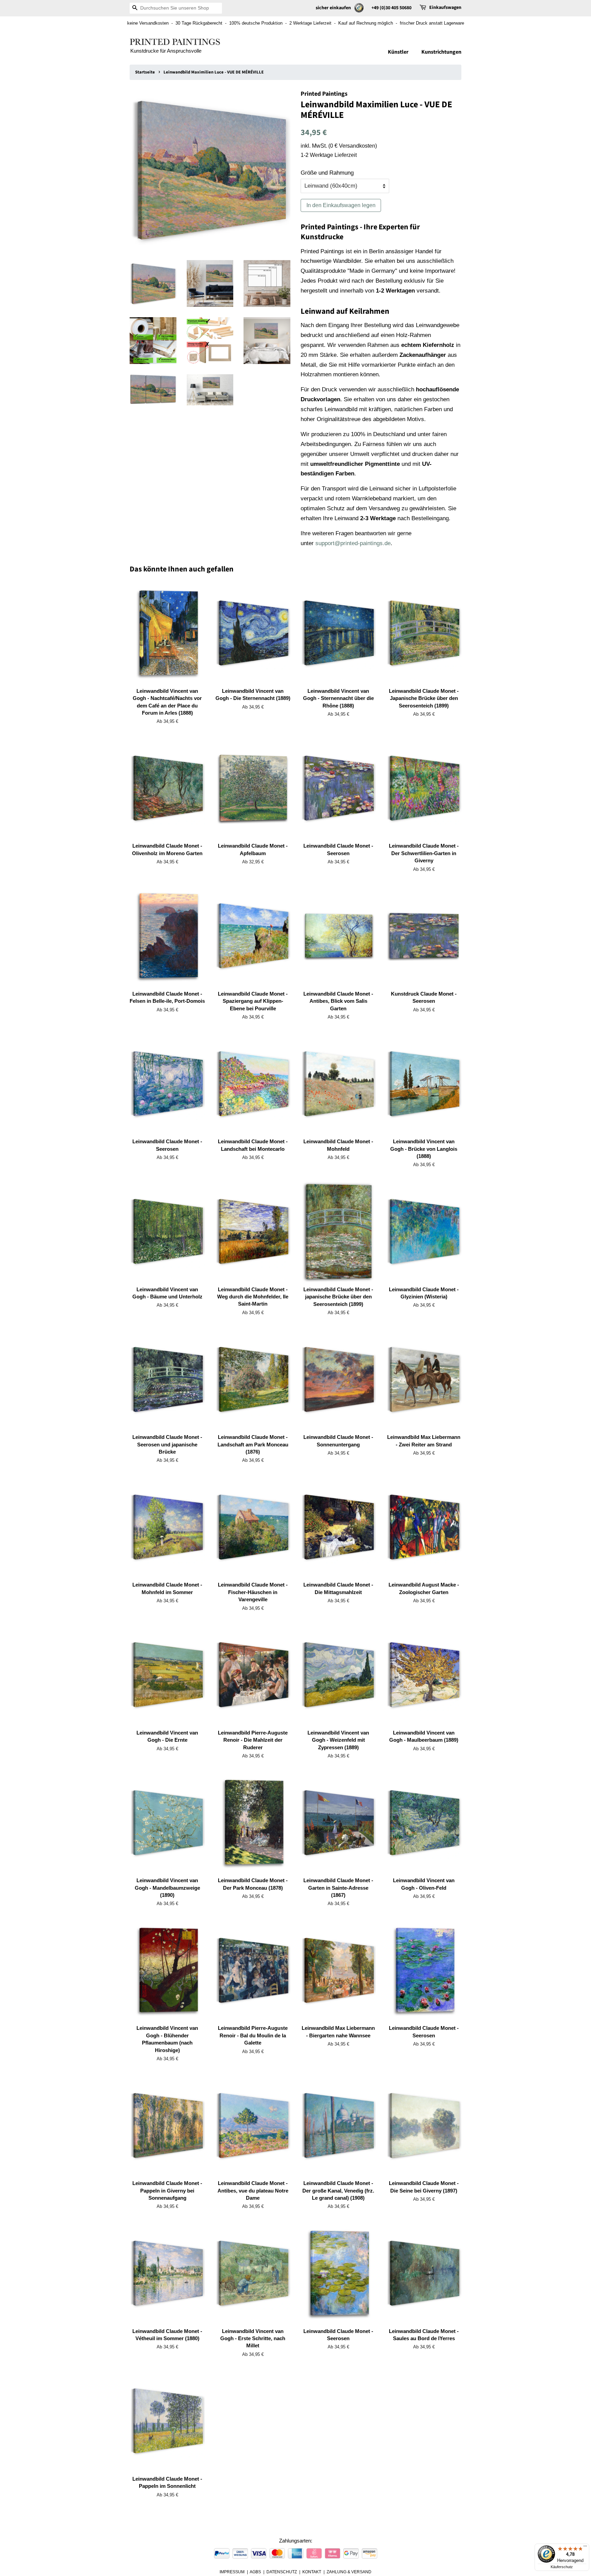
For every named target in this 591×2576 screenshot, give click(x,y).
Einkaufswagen (445, 8)
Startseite (145, 72)
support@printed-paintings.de (353, 543)
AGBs (255, 2572)
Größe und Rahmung (327, 173)
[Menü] (585, 2548)
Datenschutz (282, 2572)
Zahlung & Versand (349, 2572)
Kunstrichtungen (441, 52)
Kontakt (312, 2572)
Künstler (398, 52)
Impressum (232, 2572)
